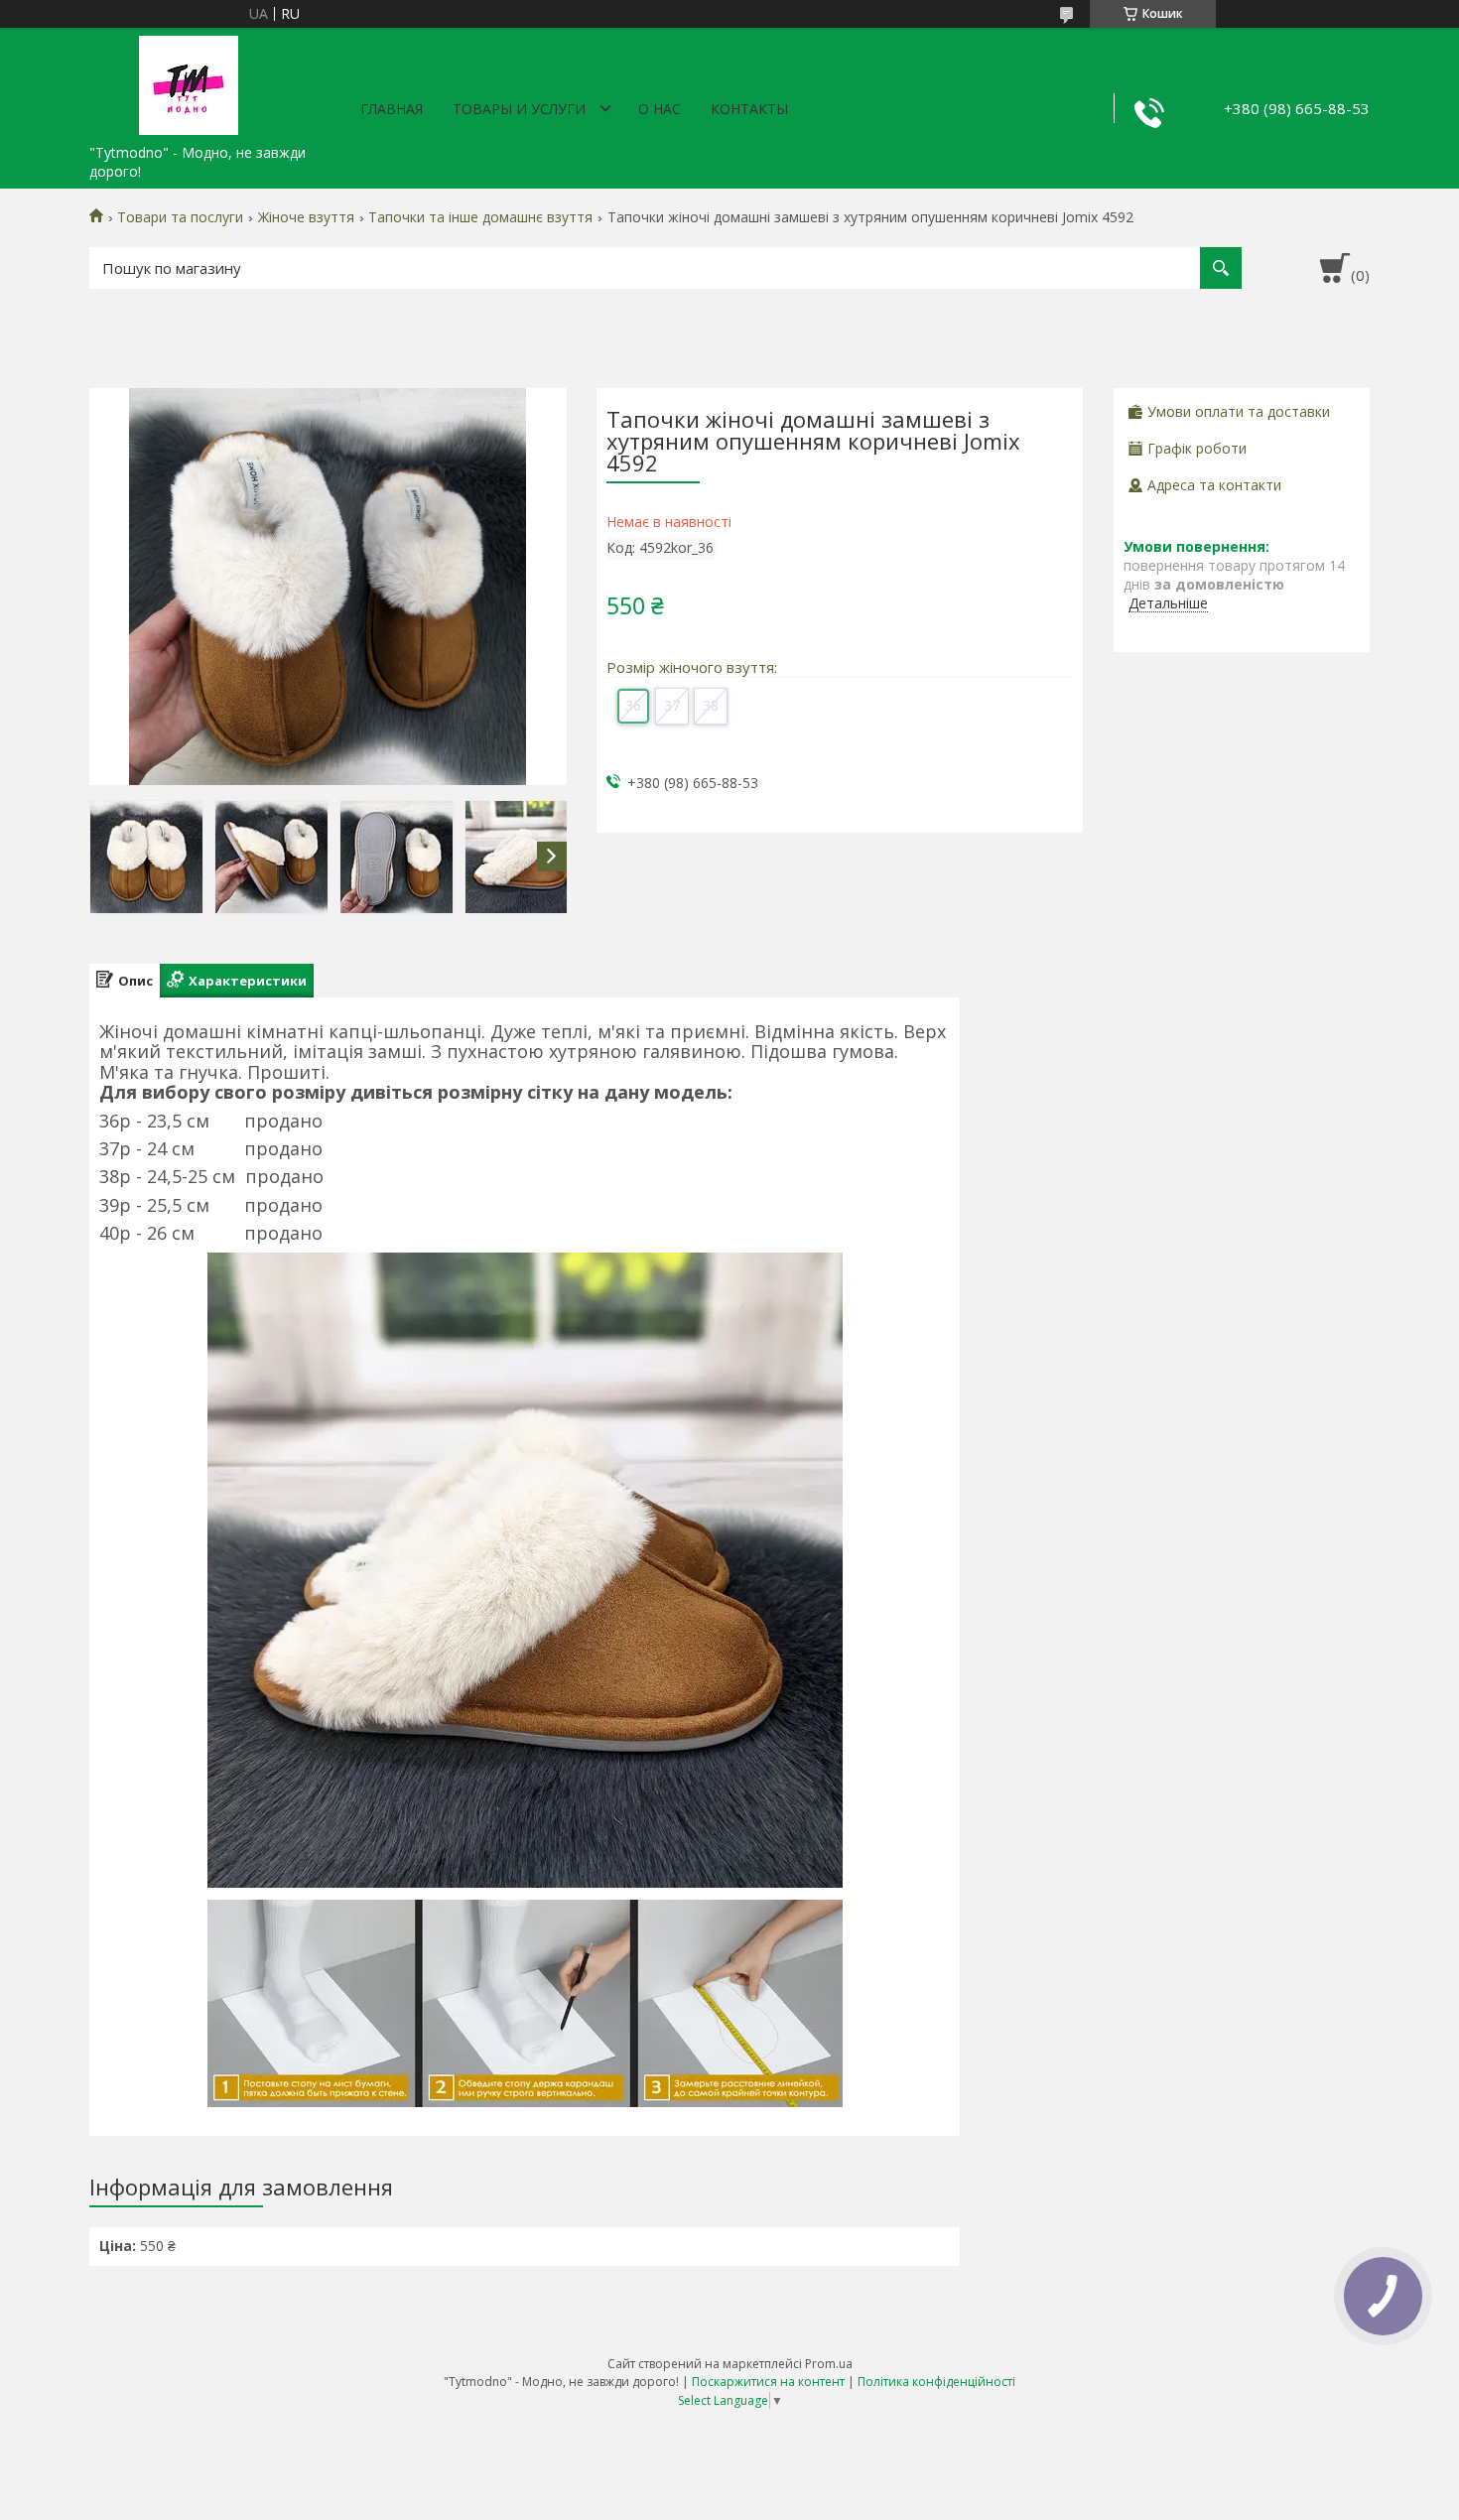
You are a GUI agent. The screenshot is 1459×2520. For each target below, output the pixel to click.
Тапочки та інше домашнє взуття (480, 217)
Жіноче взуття (306, 217)
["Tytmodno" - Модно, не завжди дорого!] (189, 81)
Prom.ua (829, 2364)
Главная (392, 109)
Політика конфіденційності (936, 2382)
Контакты (749, 109)
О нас (660, 109)
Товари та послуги (180, 217)
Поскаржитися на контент (768, 2382)
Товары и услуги (519, 109)
